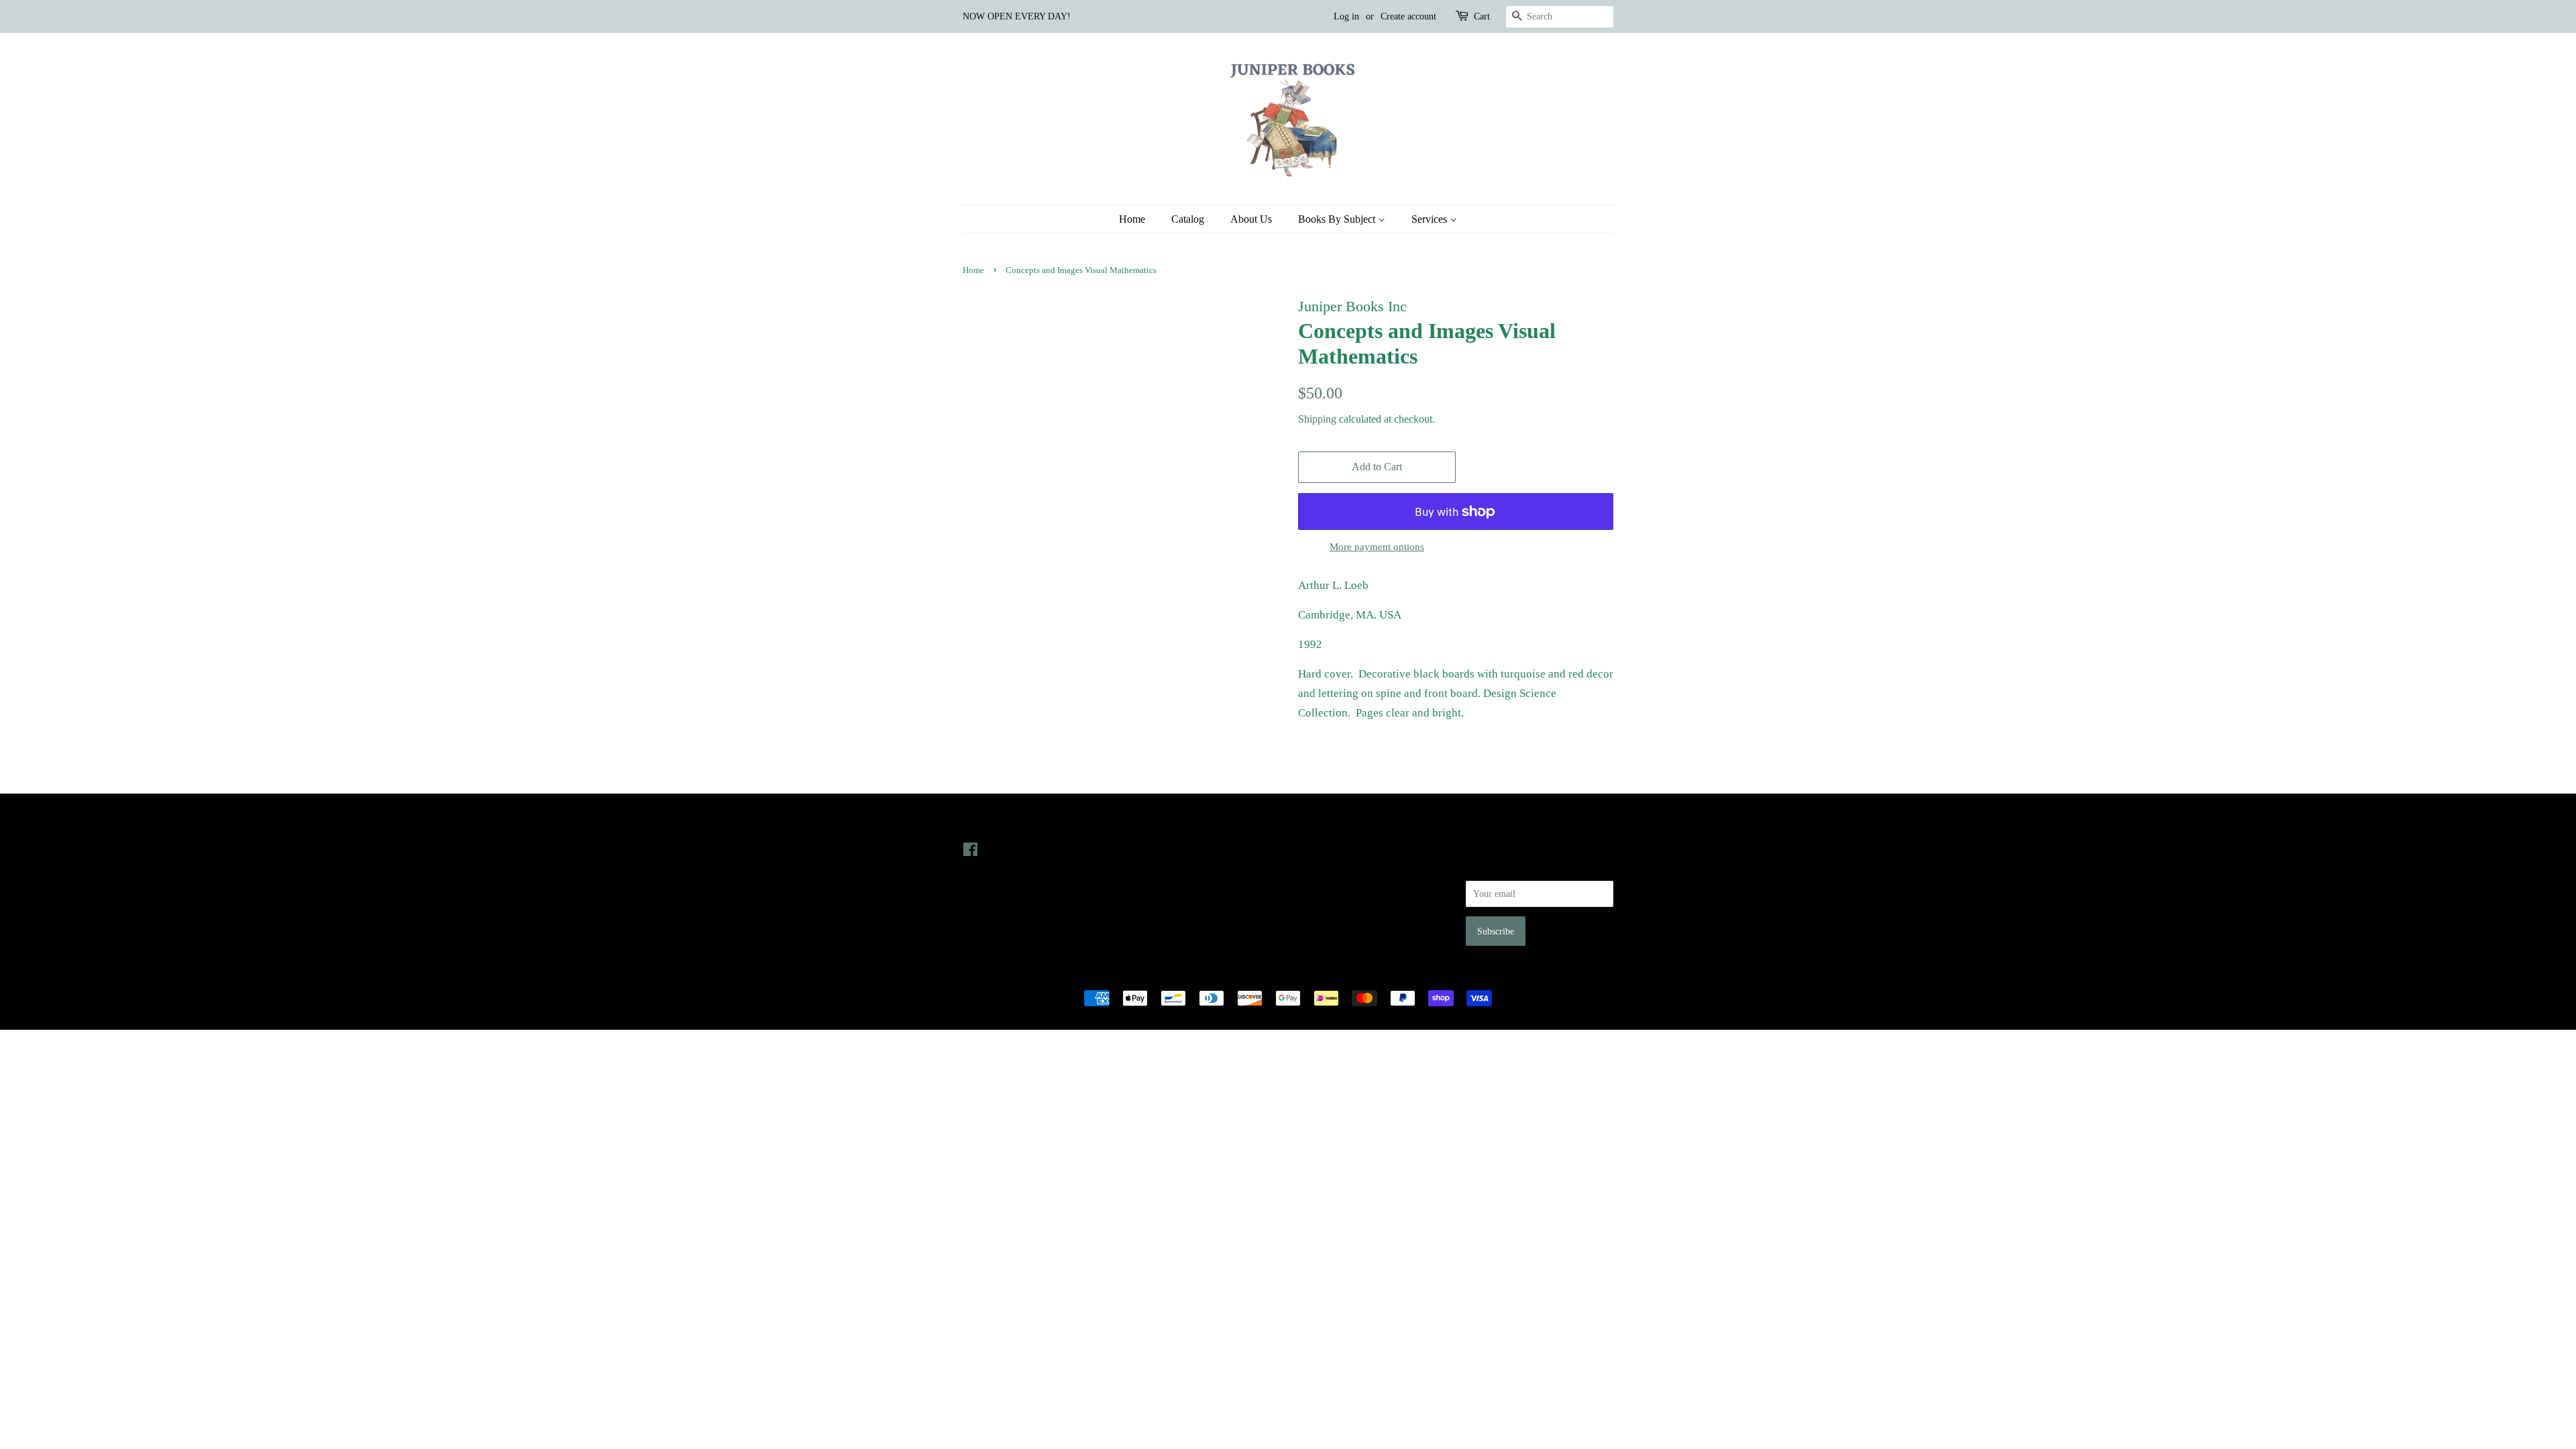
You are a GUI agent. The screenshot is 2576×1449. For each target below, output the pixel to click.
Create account (1408, 16)
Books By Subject (1338, 219)
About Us (1251, 219)
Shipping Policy (1329, 925)
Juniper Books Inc (1284, 975)
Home (1132, 219)
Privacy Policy (1326, 868)
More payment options (1377, 547)
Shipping (1317, 419)
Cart (1482, 16)
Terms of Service (1331, 906)
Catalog (1188, 219)
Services (1431, 219)
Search (1311, 849)
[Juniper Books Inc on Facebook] (970, 852)
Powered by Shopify (1362, 975)
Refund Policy (1325, 887)
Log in (1346, 16)
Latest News (1158, 822)
